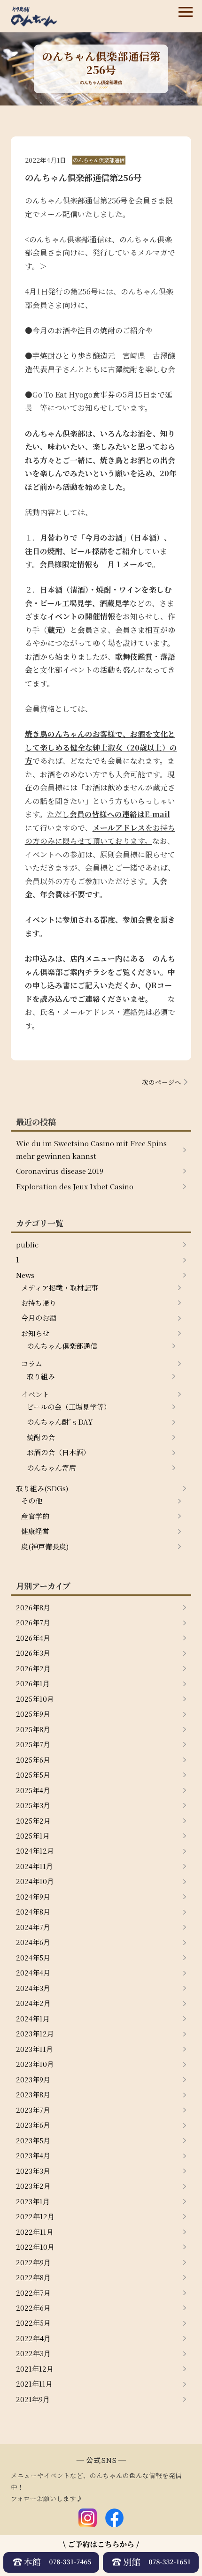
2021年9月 (33, 2399)
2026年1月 (33, 1683)
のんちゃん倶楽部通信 (62, 1346)
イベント (35, 1394)
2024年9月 (33, 1896)
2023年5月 (33, 2140)
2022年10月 (35, 2247)
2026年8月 (33, 1607)
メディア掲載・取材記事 (60, 1288)
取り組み (41, 1376)
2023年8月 (33, 2094)
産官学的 (35, 1516)
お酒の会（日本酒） (58, 1452)
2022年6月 (33, 2308)
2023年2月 (33, 2186)
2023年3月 (33, 2171)
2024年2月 (33, 2003)
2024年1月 (33, 2018)
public (27, 1244)
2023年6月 (33, 2125)
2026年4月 (33, 1638)
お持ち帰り (39, 1303)
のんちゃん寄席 (51, 1468)
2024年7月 (33, 1927)
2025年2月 (33, 1821)
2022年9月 (33, 2262)
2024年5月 (33, 1957)
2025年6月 (33, 1760)
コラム (32, 1363)
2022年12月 (35, 2216)
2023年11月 (35, 2049)
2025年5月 (33, 1775)
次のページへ (162, 1082)
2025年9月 (33, 1714)
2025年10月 (35, 1699)
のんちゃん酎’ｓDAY (60, 1422)
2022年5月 (33, 2323)
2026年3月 (33, 1653)
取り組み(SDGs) (42, 1488)
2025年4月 (33, 1790)
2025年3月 (33, 1805)
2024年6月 (33, 1942)
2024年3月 (33, 1988)
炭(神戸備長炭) (45, 1546)
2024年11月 (35, 1866)
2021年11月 (34, 2384)
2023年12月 (35, 2033)
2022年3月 (33, 2353)
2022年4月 (33, 2338)
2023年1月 (33, 2201)
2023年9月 (33, 2079)
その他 (32, 1500)
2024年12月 (35, 1851)
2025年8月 (33, 1729)
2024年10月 (35, 1881)
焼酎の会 (41, 1437)
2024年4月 (33, 1972)
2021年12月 (35, 2369)
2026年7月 (33, 1622)
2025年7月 (33, 1744)
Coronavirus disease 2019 (60, 1171)
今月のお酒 (39, 1318)
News (25, 1275)
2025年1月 (33, 1836)
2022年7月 (33, 2293)
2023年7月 (33, 2110)
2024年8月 (33, 1911)
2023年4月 (33, 2155)
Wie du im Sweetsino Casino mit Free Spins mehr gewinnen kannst (91, 1149)
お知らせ (35, 1333)
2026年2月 (33, 1668)
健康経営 (35, 1531)
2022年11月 (35, 2232)
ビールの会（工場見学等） (69, 1407)
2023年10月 (35, 2064)
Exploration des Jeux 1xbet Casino (75, 1186)
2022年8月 (33, 2277)
